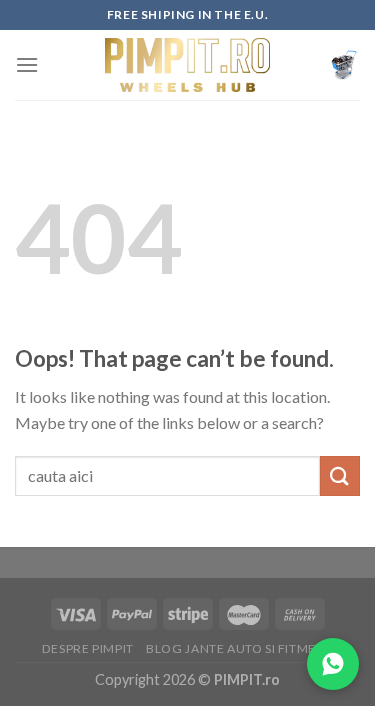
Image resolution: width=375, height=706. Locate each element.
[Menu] (27, 64)
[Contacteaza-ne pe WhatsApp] (333, 664)
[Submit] (340, 475)
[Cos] (344, 65)
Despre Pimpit (88, 648)
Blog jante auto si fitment (239, 648)
